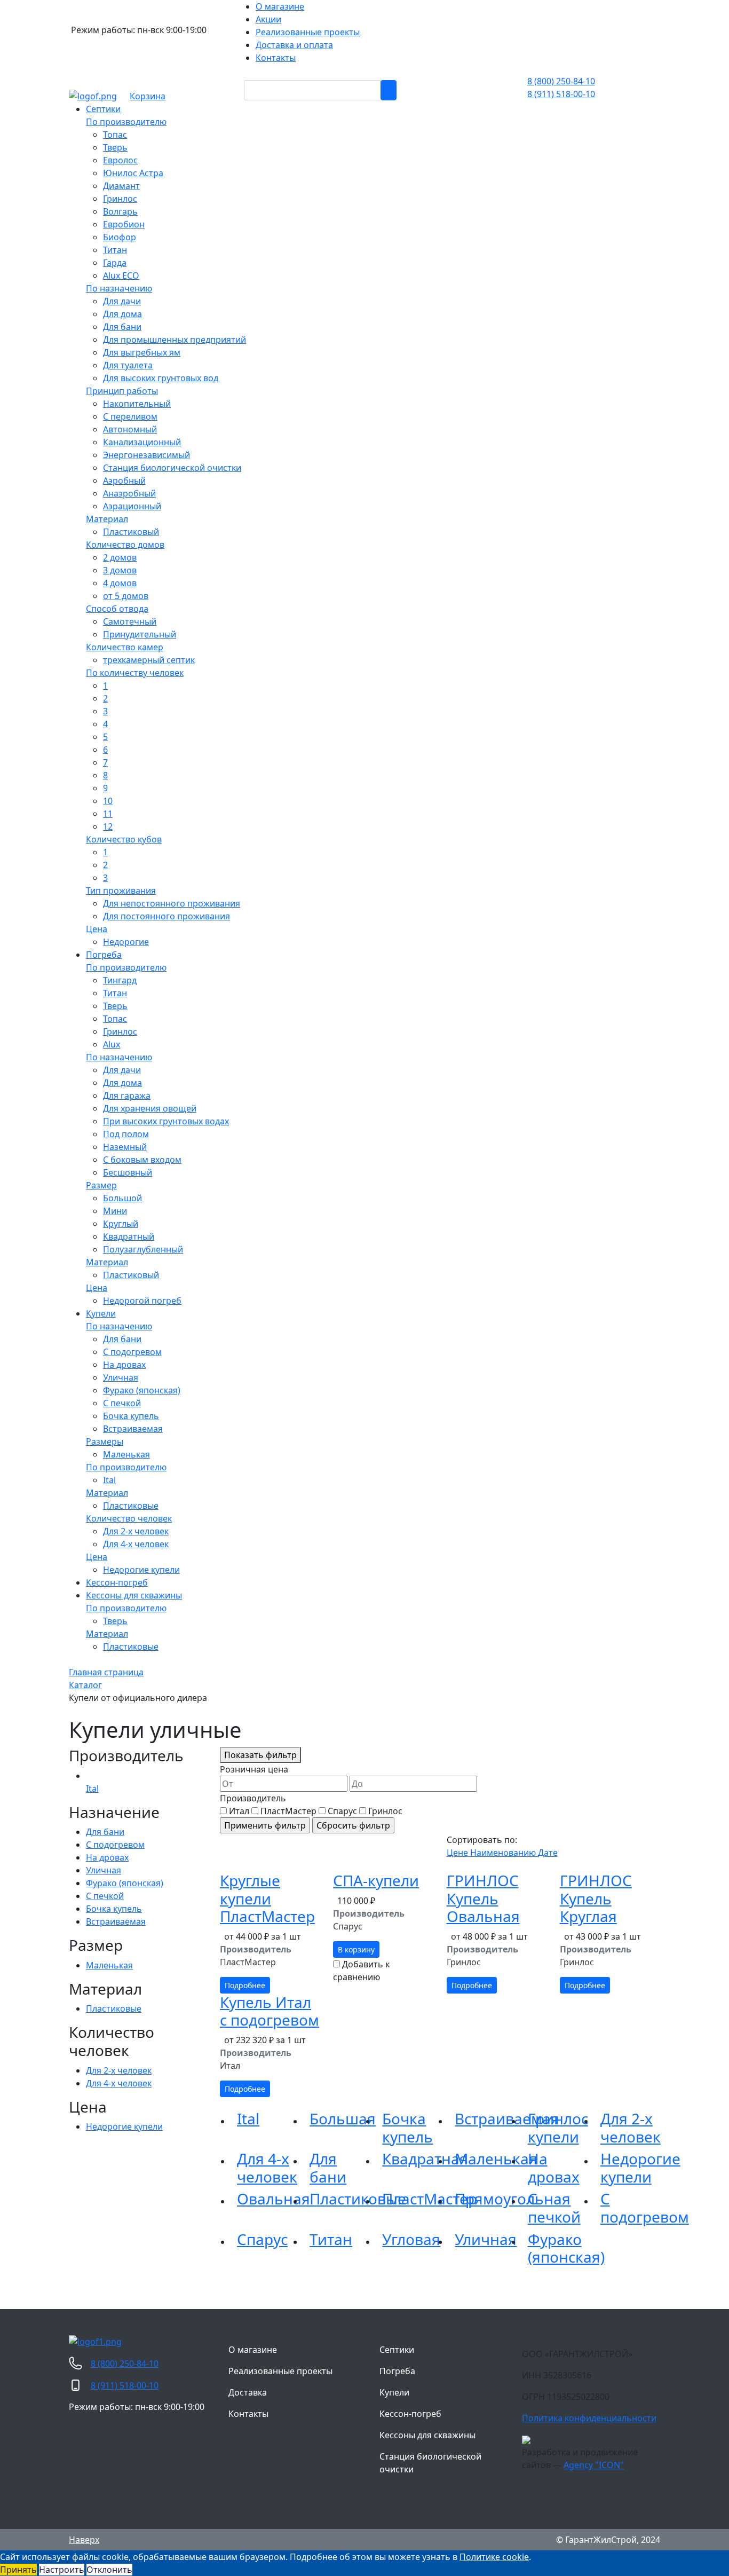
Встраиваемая (507, 2118)
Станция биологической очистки (430, 2463)
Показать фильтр (260, 1755)
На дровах (554, 2168)
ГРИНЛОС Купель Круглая (596, 1898)
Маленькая (496, 2159)
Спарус (262, 2239)
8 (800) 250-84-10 (561, 81)
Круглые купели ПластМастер (267, 1898)
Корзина (148, 96)
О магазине (253, 2350)
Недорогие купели (640, 2168)
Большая (343, 2118)
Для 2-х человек (631, 2128)
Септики (397, 2350)
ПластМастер (430, 2199)
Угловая (411, 2239)
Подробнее (245, 1985)
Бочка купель (407, 2128)
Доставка (248, 2392)
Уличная (486, 2239)
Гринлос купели (558, 2128)
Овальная (274, 2199)
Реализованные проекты (280, 2371)
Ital (248, 2118)
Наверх (84, 2540)
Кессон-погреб (410, 2414)
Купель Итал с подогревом (270, 2011)
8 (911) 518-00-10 (561, 94)
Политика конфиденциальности (589, 2418)
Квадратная (425, 2159)
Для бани (328, 2168)
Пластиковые (358, 2199)
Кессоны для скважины (427, 2435)
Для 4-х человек (267, 2168)
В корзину (356, 1949)
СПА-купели (376, 1880)
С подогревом (645, 2208)
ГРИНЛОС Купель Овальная (483, 1898)
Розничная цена (254, 1769)
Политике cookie (494, 2557)
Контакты (248, 2414)
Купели (394, 2392)
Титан (331, 2239)
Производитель (253, 1798)
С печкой (554, 2208)
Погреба (397, 2371)
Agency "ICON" (594, 2465)
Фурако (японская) (566, 2248)
